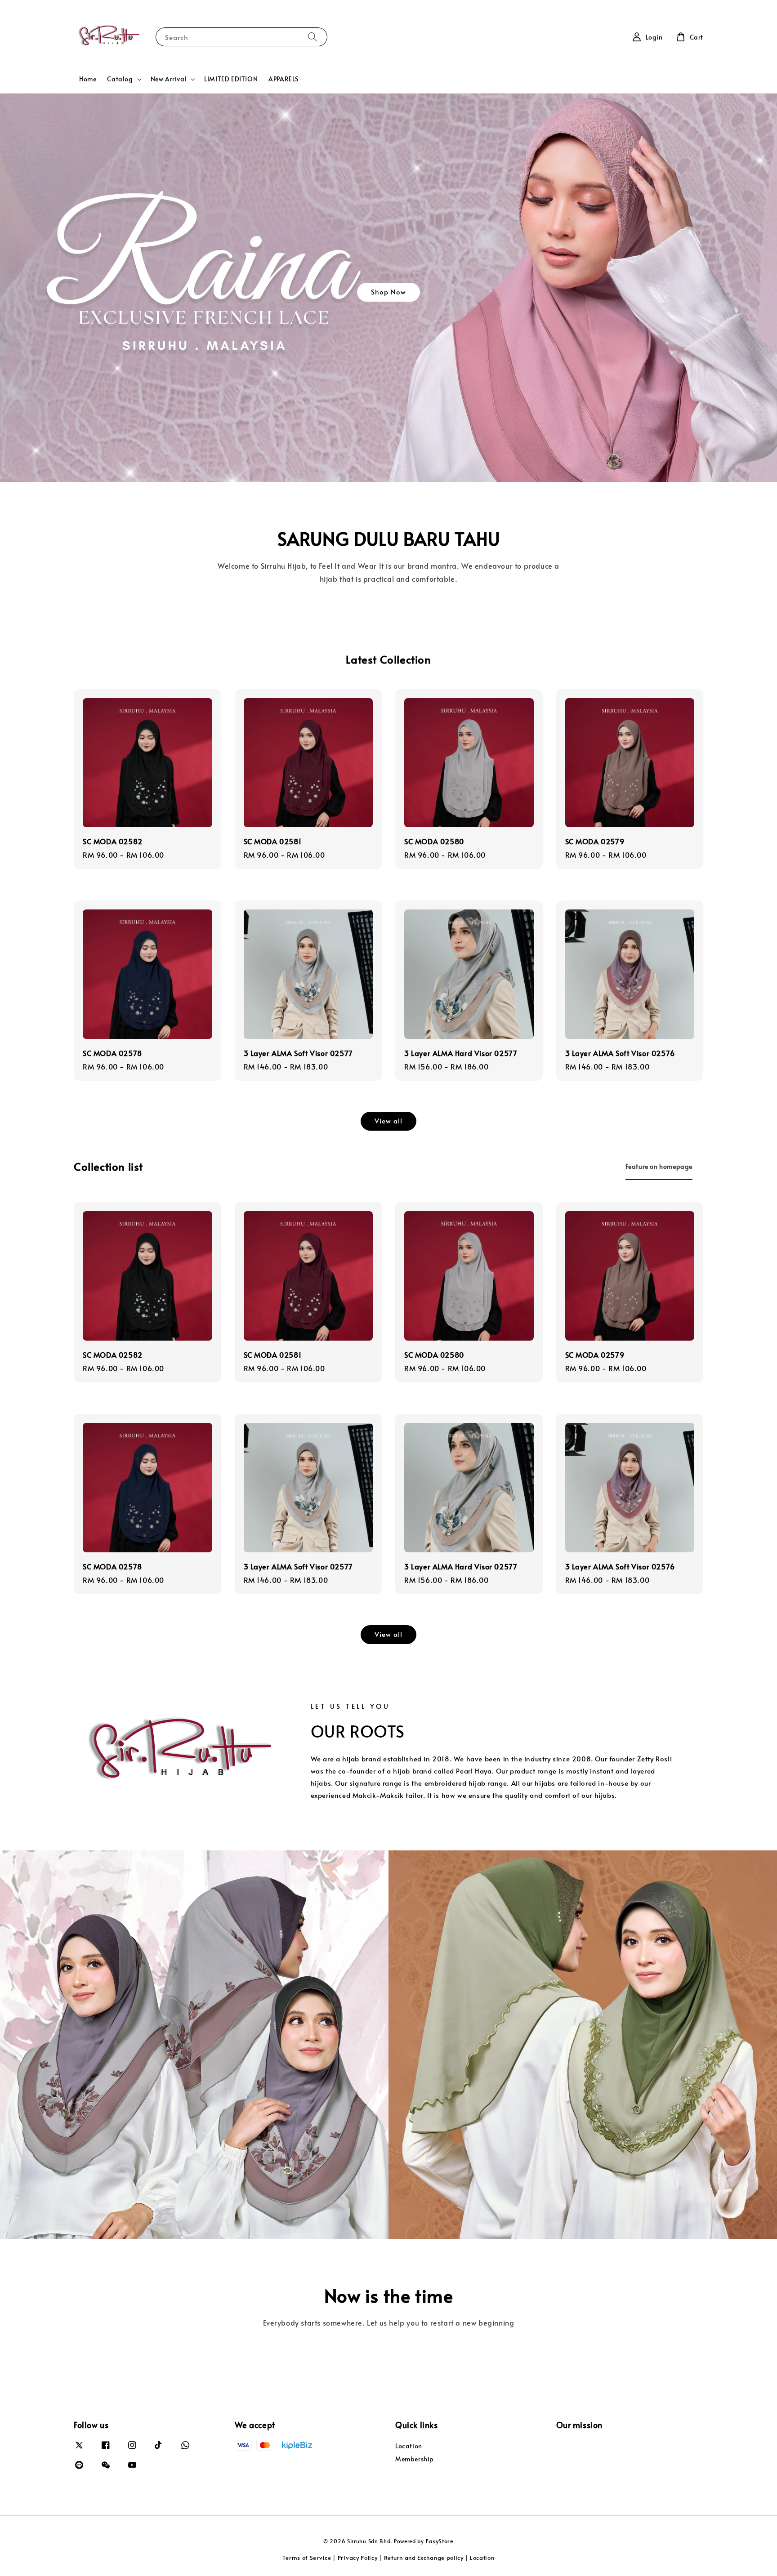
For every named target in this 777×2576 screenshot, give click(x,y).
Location (409, 2446)
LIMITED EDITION (231, 79)
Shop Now (388, 292)
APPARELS (284, 79)
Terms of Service (307, 2558)
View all (388, 1121)
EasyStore (440, 2541)
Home (88, 79)
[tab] (659, 1166)
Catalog (120, 79)
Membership (415, 2459)
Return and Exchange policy (424, 2558)
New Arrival (169, 79)
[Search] (313, 37)
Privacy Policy (358, 2558)
